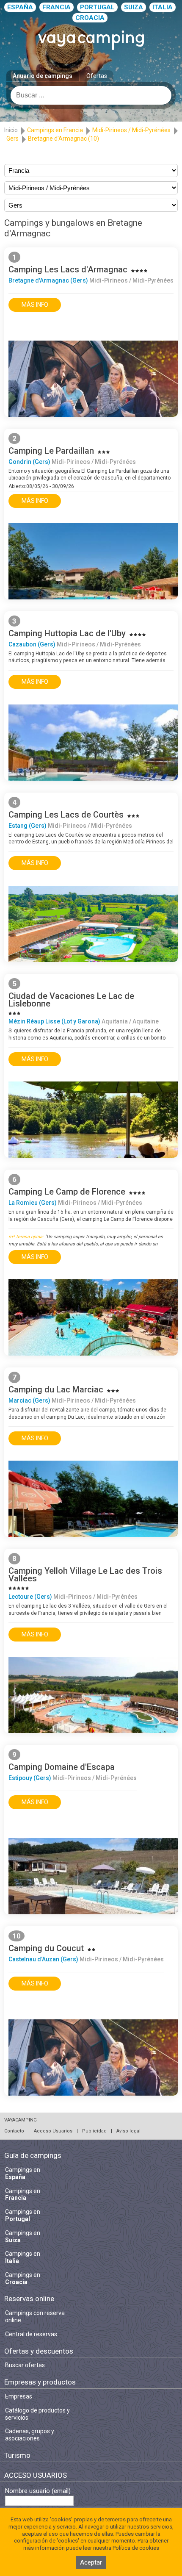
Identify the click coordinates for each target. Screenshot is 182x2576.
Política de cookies (136, 2548)
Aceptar (91, 2562)
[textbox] (91, 95)
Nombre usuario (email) (38, 2491)
